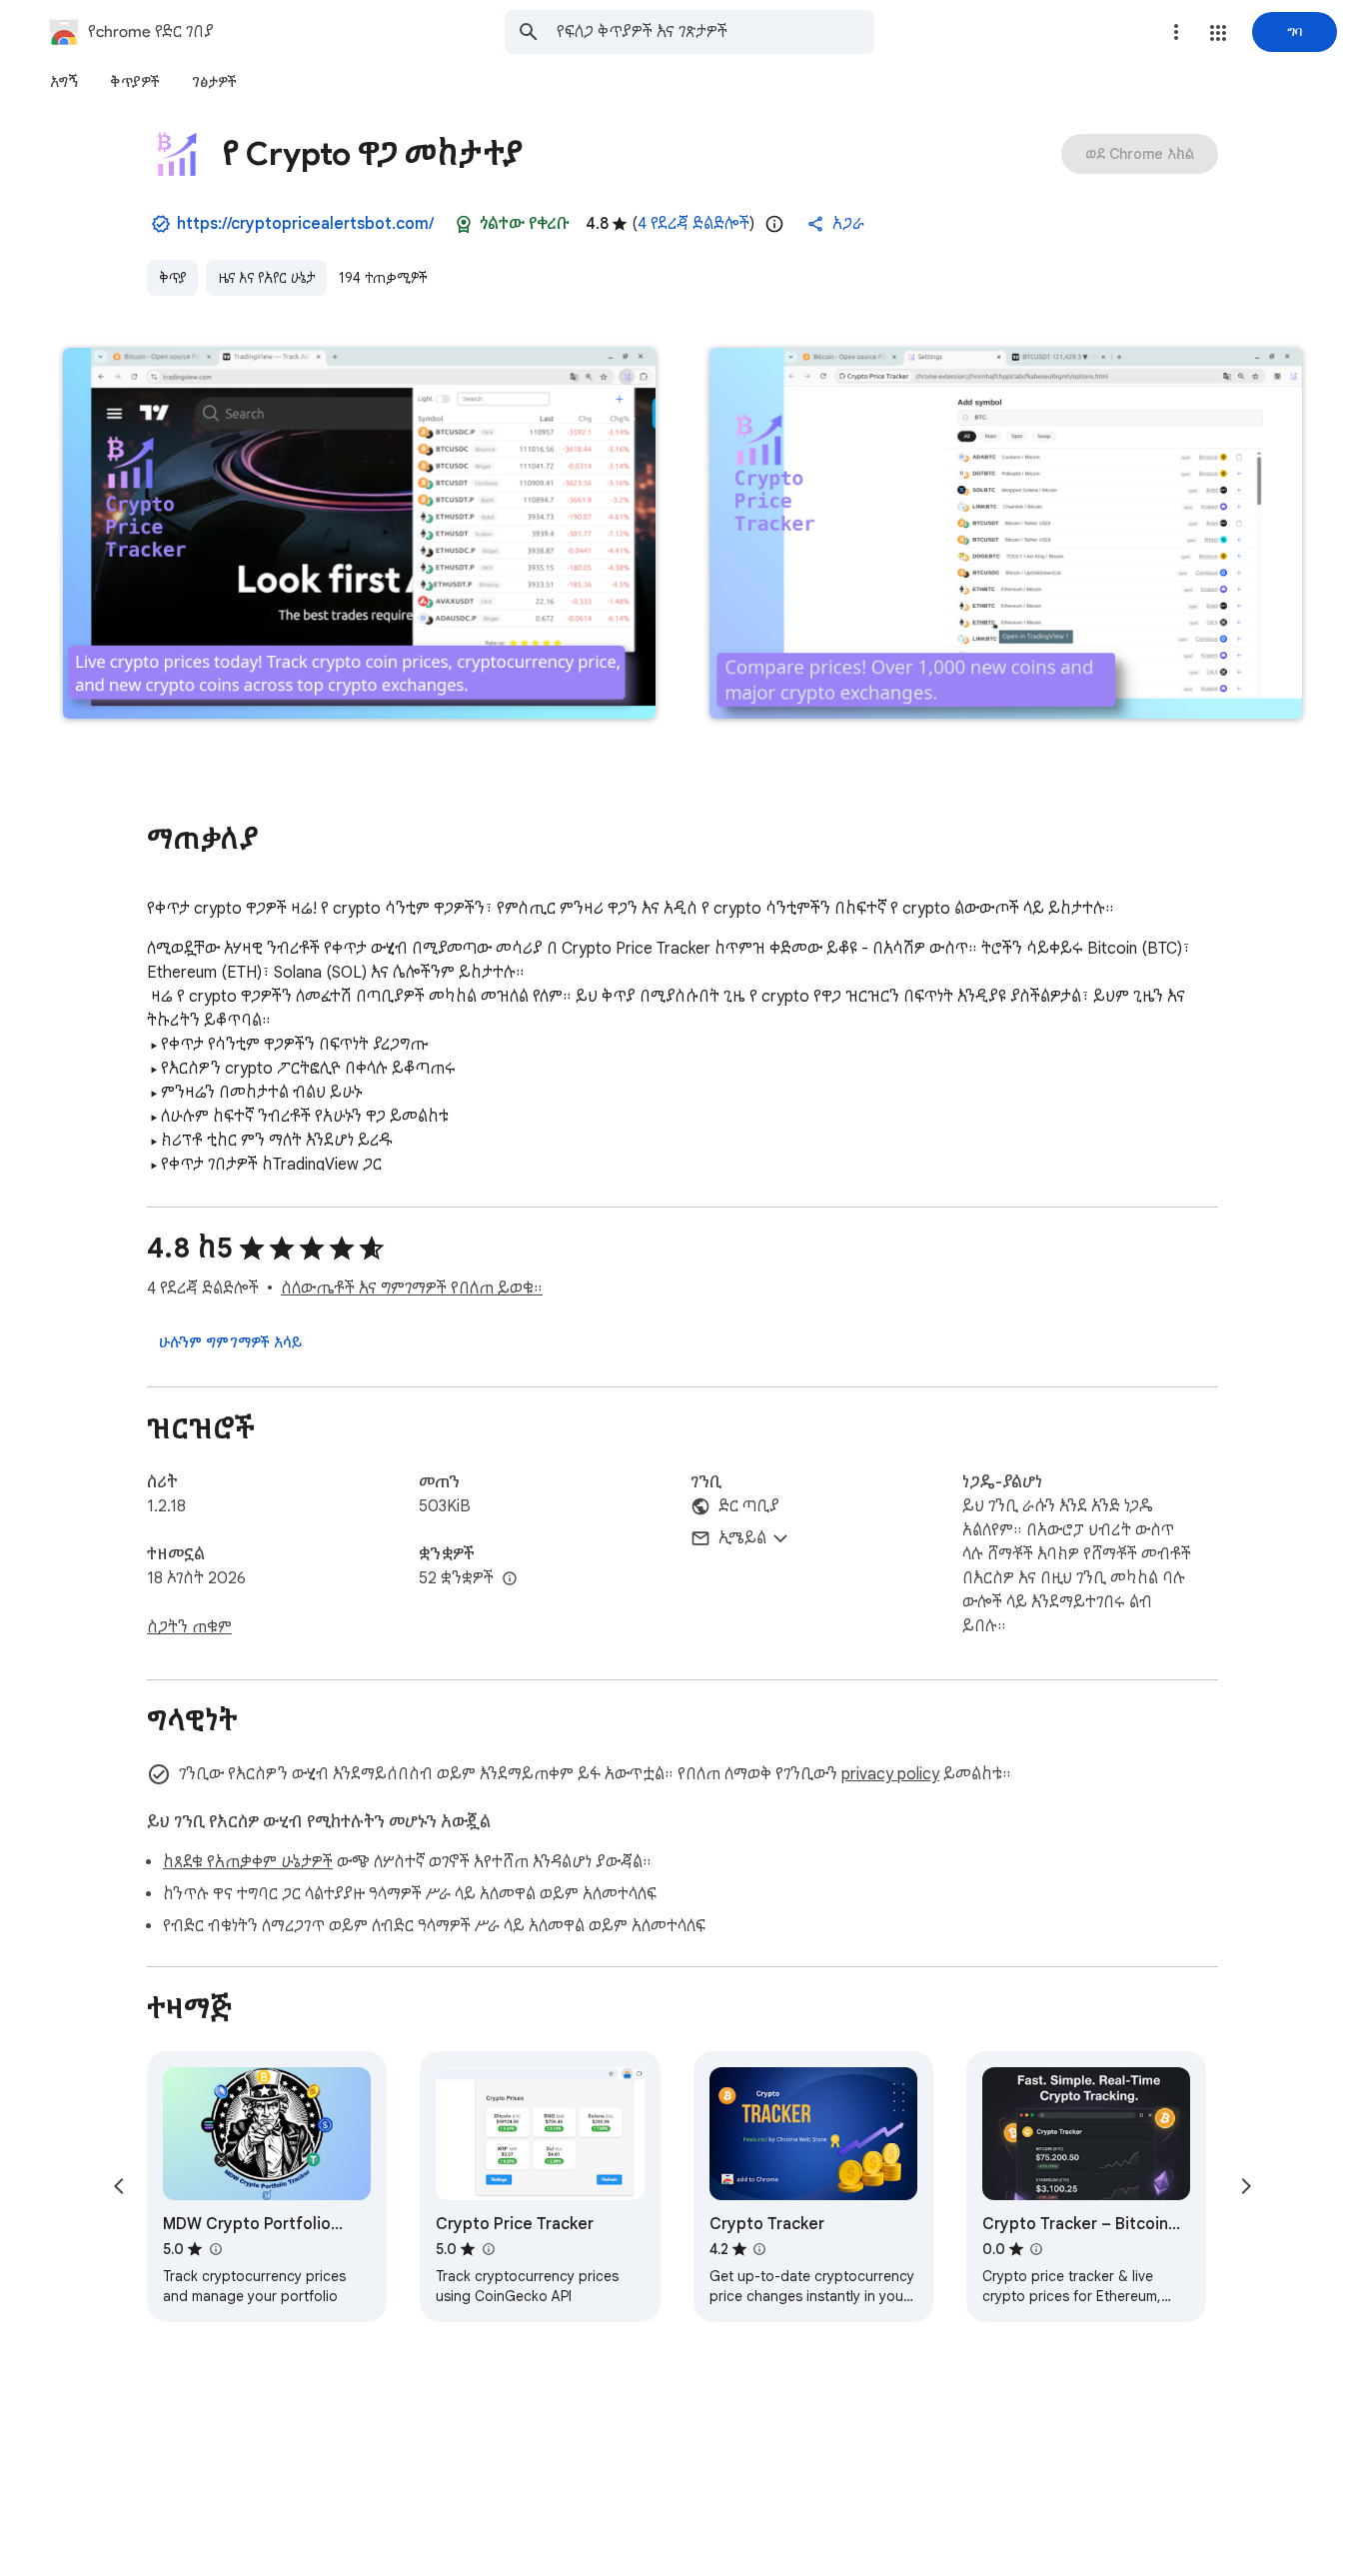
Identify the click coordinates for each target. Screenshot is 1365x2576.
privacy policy (890, 1774)
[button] (1218, 33)
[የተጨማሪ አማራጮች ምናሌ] (1176, 32)
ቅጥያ (172, 278)
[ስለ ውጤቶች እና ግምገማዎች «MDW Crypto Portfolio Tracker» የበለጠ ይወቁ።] (215, 2249)
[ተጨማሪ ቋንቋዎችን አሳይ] (510, 1579)
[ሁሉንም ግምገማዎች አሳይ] (230, 1342)
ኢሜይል (742, 1538)
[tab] (64, 82)
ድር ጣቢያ (749, 1506)
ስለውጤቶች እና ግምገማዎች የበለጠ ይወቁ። (412, 1288)
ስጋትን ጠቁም (189, 1627)
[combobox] (715, 32)
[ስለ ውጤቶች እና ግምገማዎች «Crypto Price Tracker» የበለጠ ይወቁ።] (488, 2249)
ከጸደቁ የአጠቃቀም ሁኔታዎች (248, 1862)
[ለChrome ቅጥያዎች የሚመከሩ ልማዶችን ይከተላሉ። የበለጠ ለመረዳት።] (464, 224)
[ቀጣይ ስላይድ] (1246, 2186)
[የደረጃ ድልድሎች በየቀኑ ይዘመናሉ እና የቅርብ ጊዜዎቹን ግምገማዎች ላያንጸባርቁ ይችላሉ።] (774, 224)
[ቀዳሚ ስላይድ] (119, 2186)
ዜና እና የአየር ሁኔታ (266, 278)
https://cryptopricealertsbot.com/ (305, 224)
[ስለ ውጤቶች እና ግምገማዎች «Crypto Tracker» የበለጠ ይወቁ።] (759, 2249)
